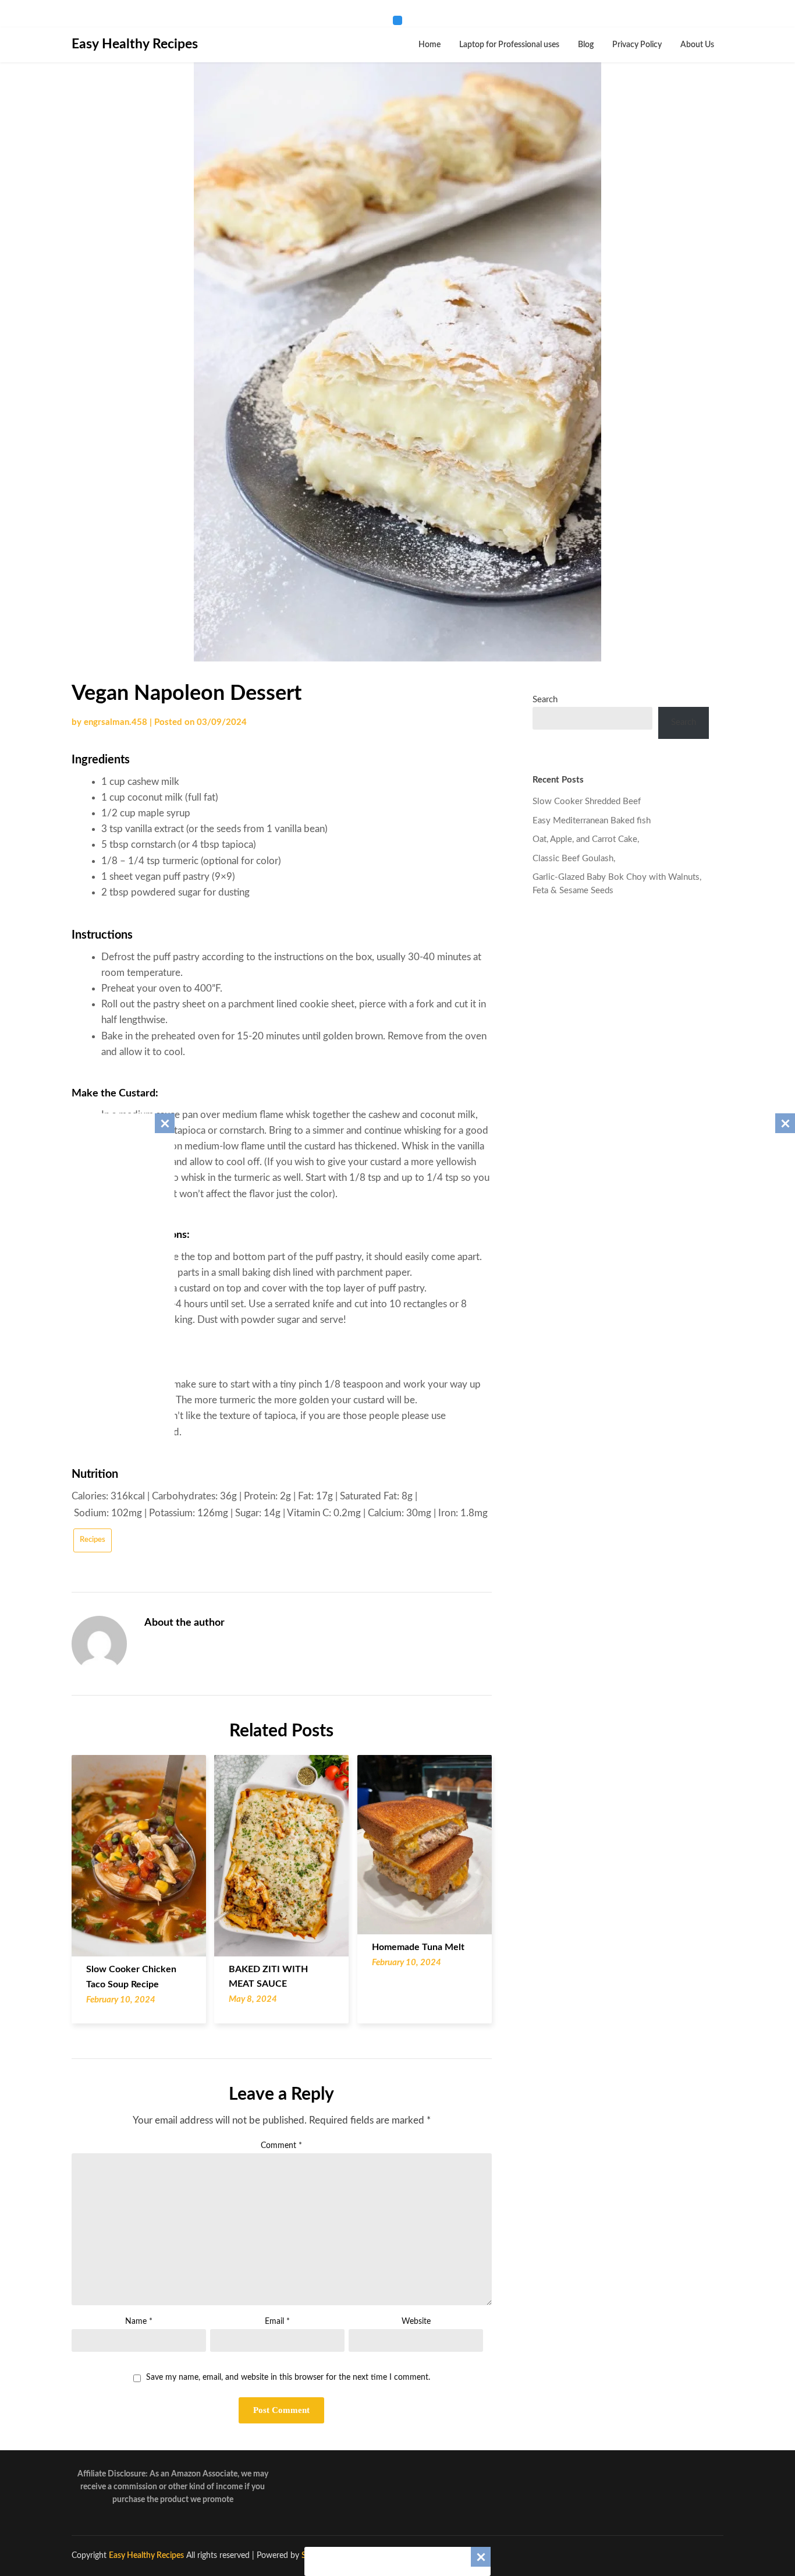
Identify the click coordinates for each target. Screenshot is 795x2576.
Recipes (93, 1540)
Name (139, 2322)
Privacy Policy (637, 45)
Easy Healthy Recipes (135, 44)
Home (430, 45)
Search (545, 700)
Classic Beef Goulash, (574, 859)
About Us (697, 45)
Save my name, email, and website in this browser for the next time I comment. (288, 2377)
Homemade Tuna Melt (418, 1947)
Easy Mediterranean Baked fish (592, 821)
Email (277, 2322)
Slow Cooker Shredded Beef (587, 802)
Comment (281, 2146)
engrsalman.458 (116, 722)
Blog (586, 45)
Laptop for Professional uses (509, 45)
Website (416, 2322)
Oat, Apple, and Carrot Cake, (586, 839)
